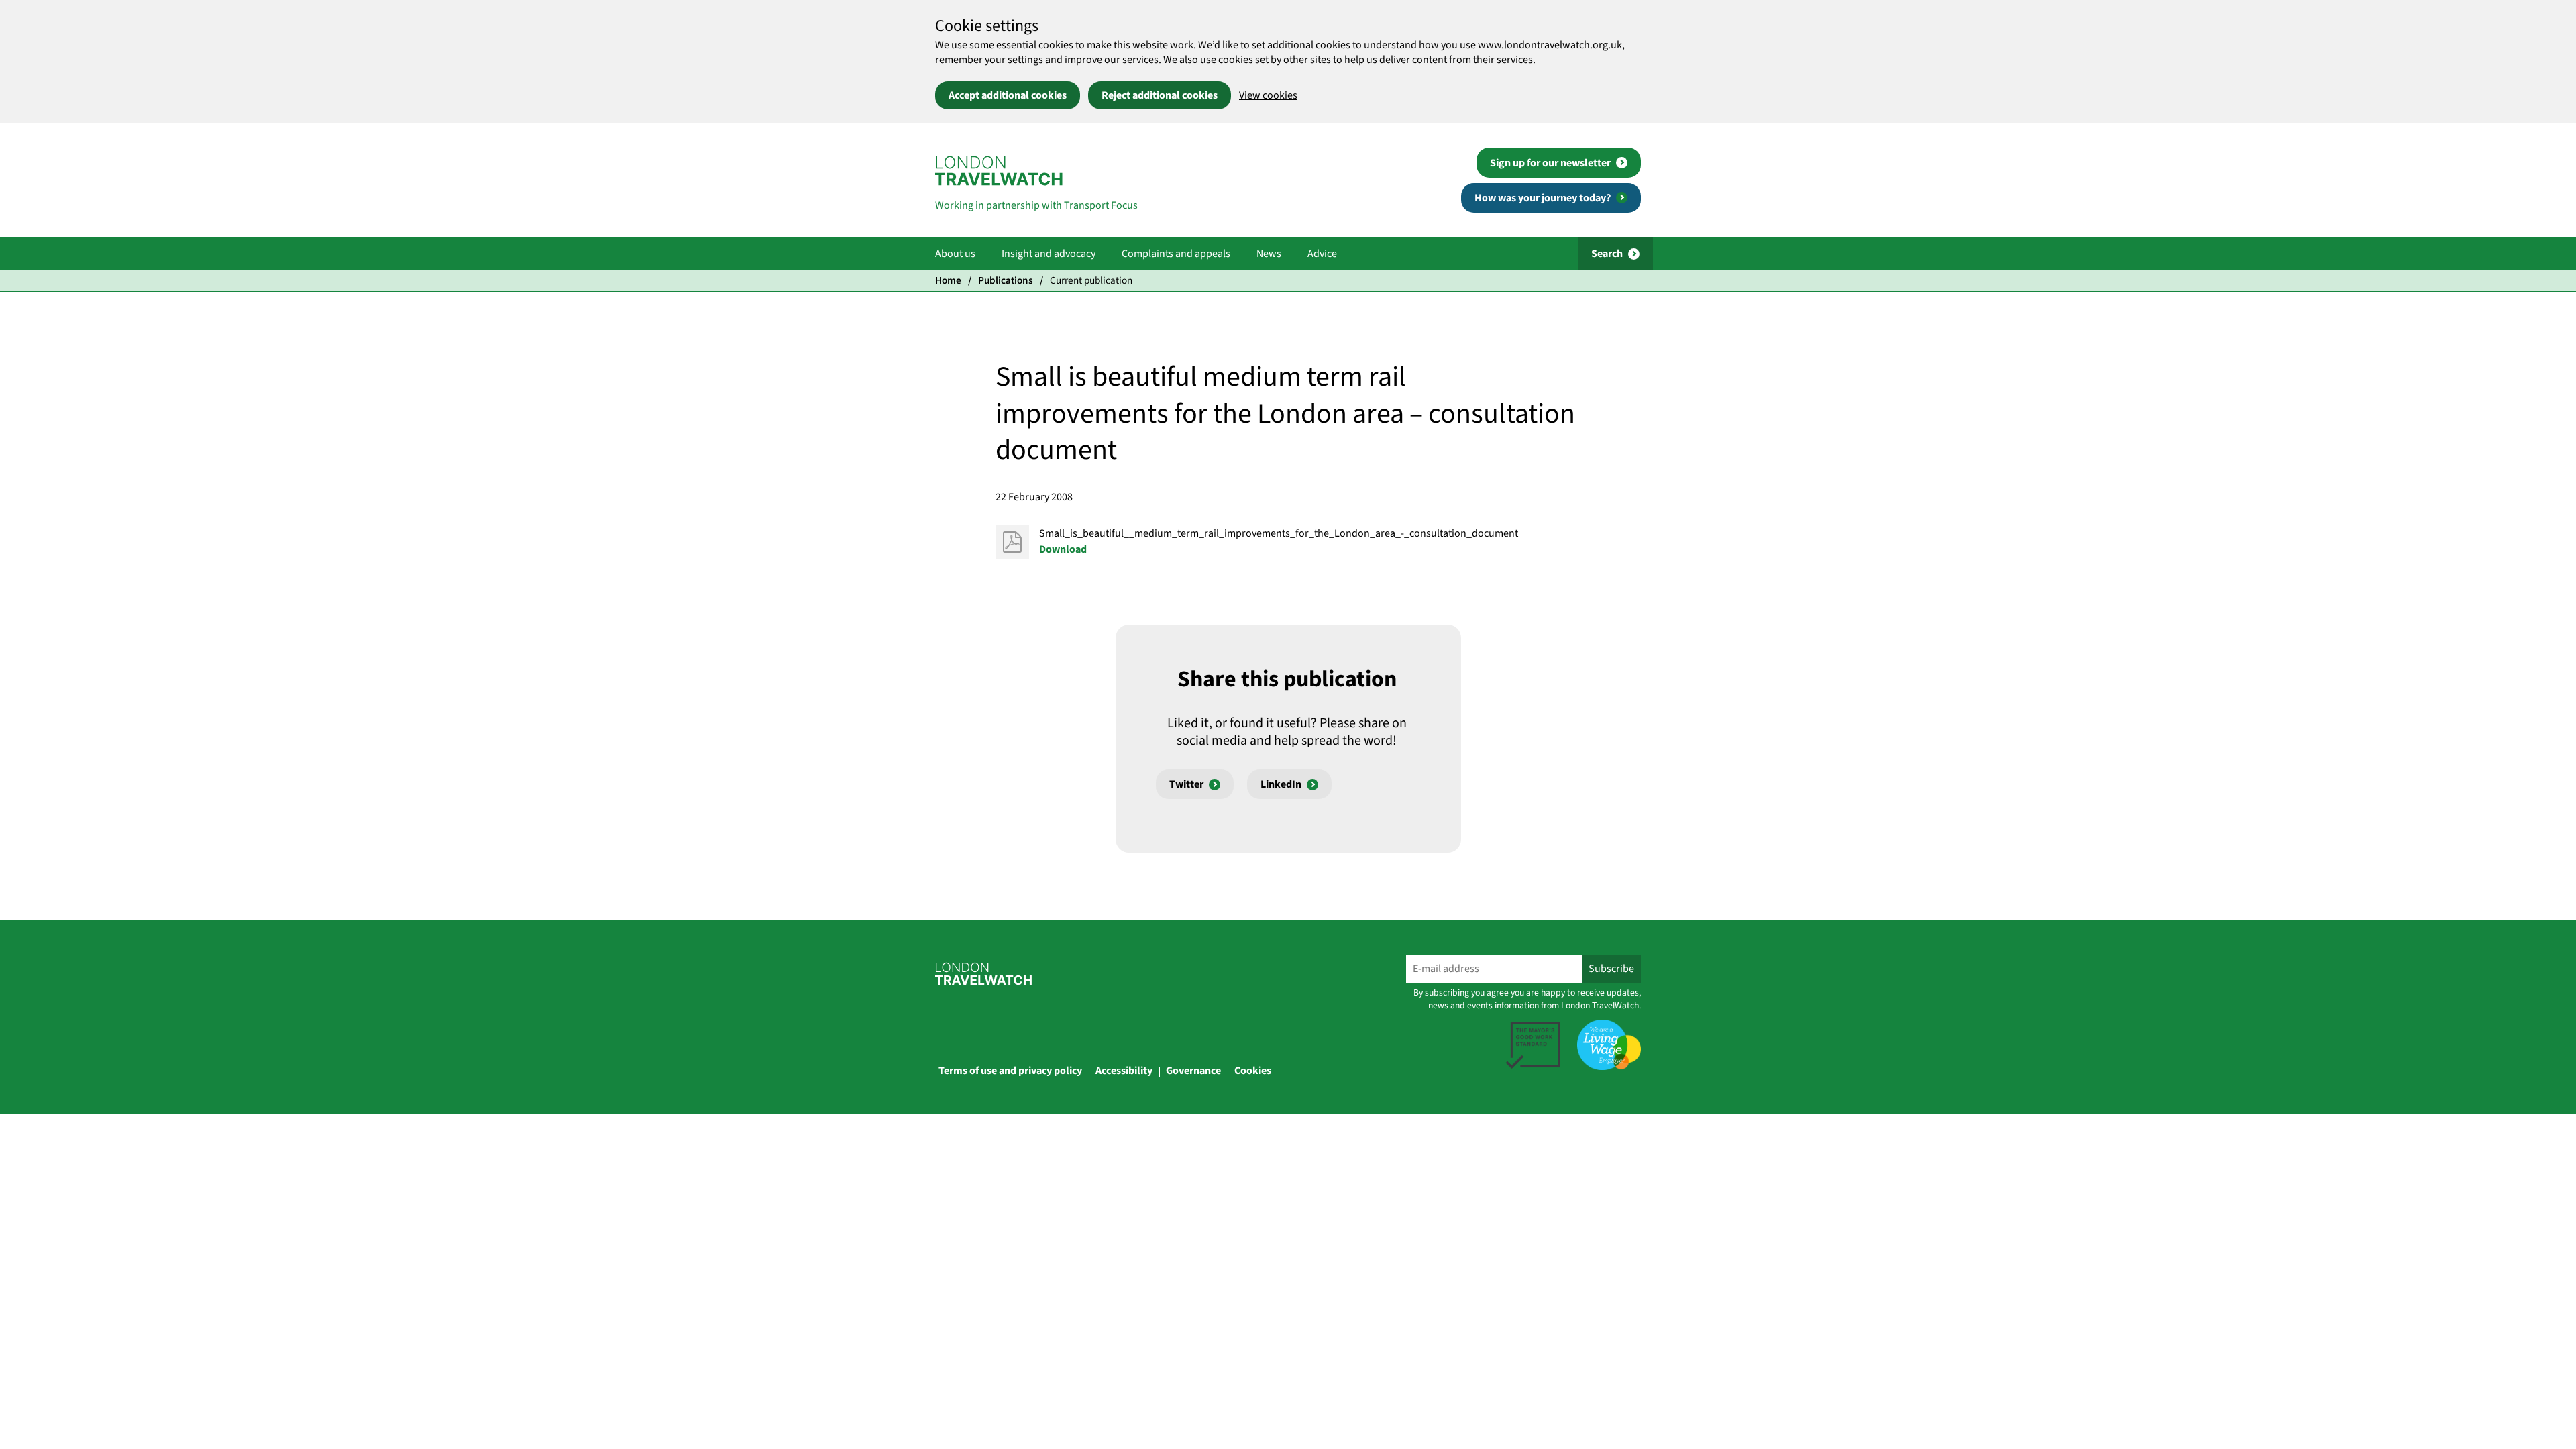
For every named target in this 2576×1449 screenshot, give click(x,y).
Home (948, 280)
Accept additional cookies (1008, 95)
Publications (1006, 280)
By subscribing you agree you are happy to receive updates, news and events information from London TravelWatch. (1527, 999)
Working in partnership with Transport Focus (1036, 205)
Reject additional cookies (1160, 95)
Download (1063, 549)
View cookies (1268, 95)
